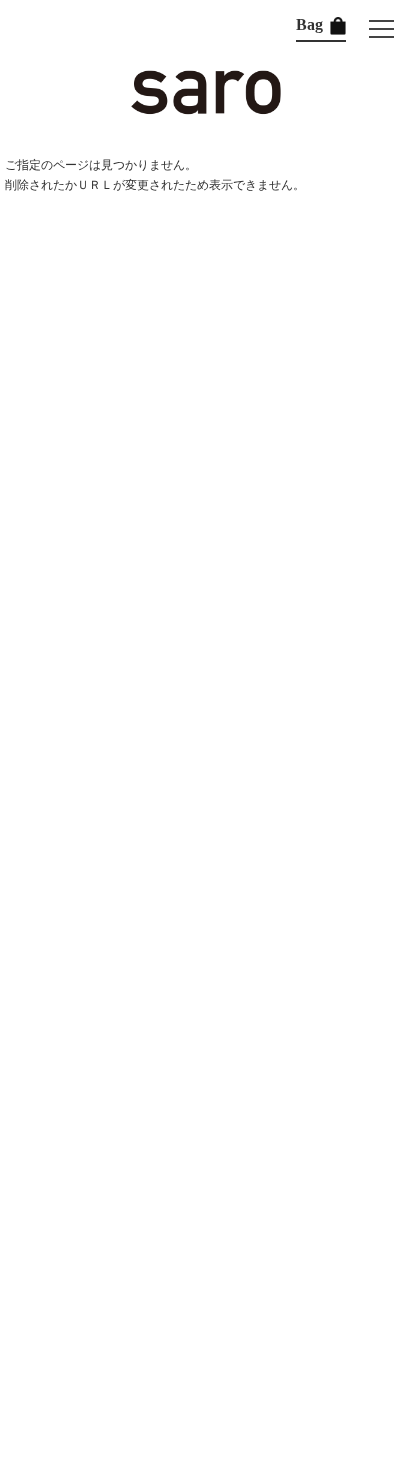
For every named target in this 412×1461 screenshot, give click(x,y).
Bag (311, 24)
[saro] (206, 109)
